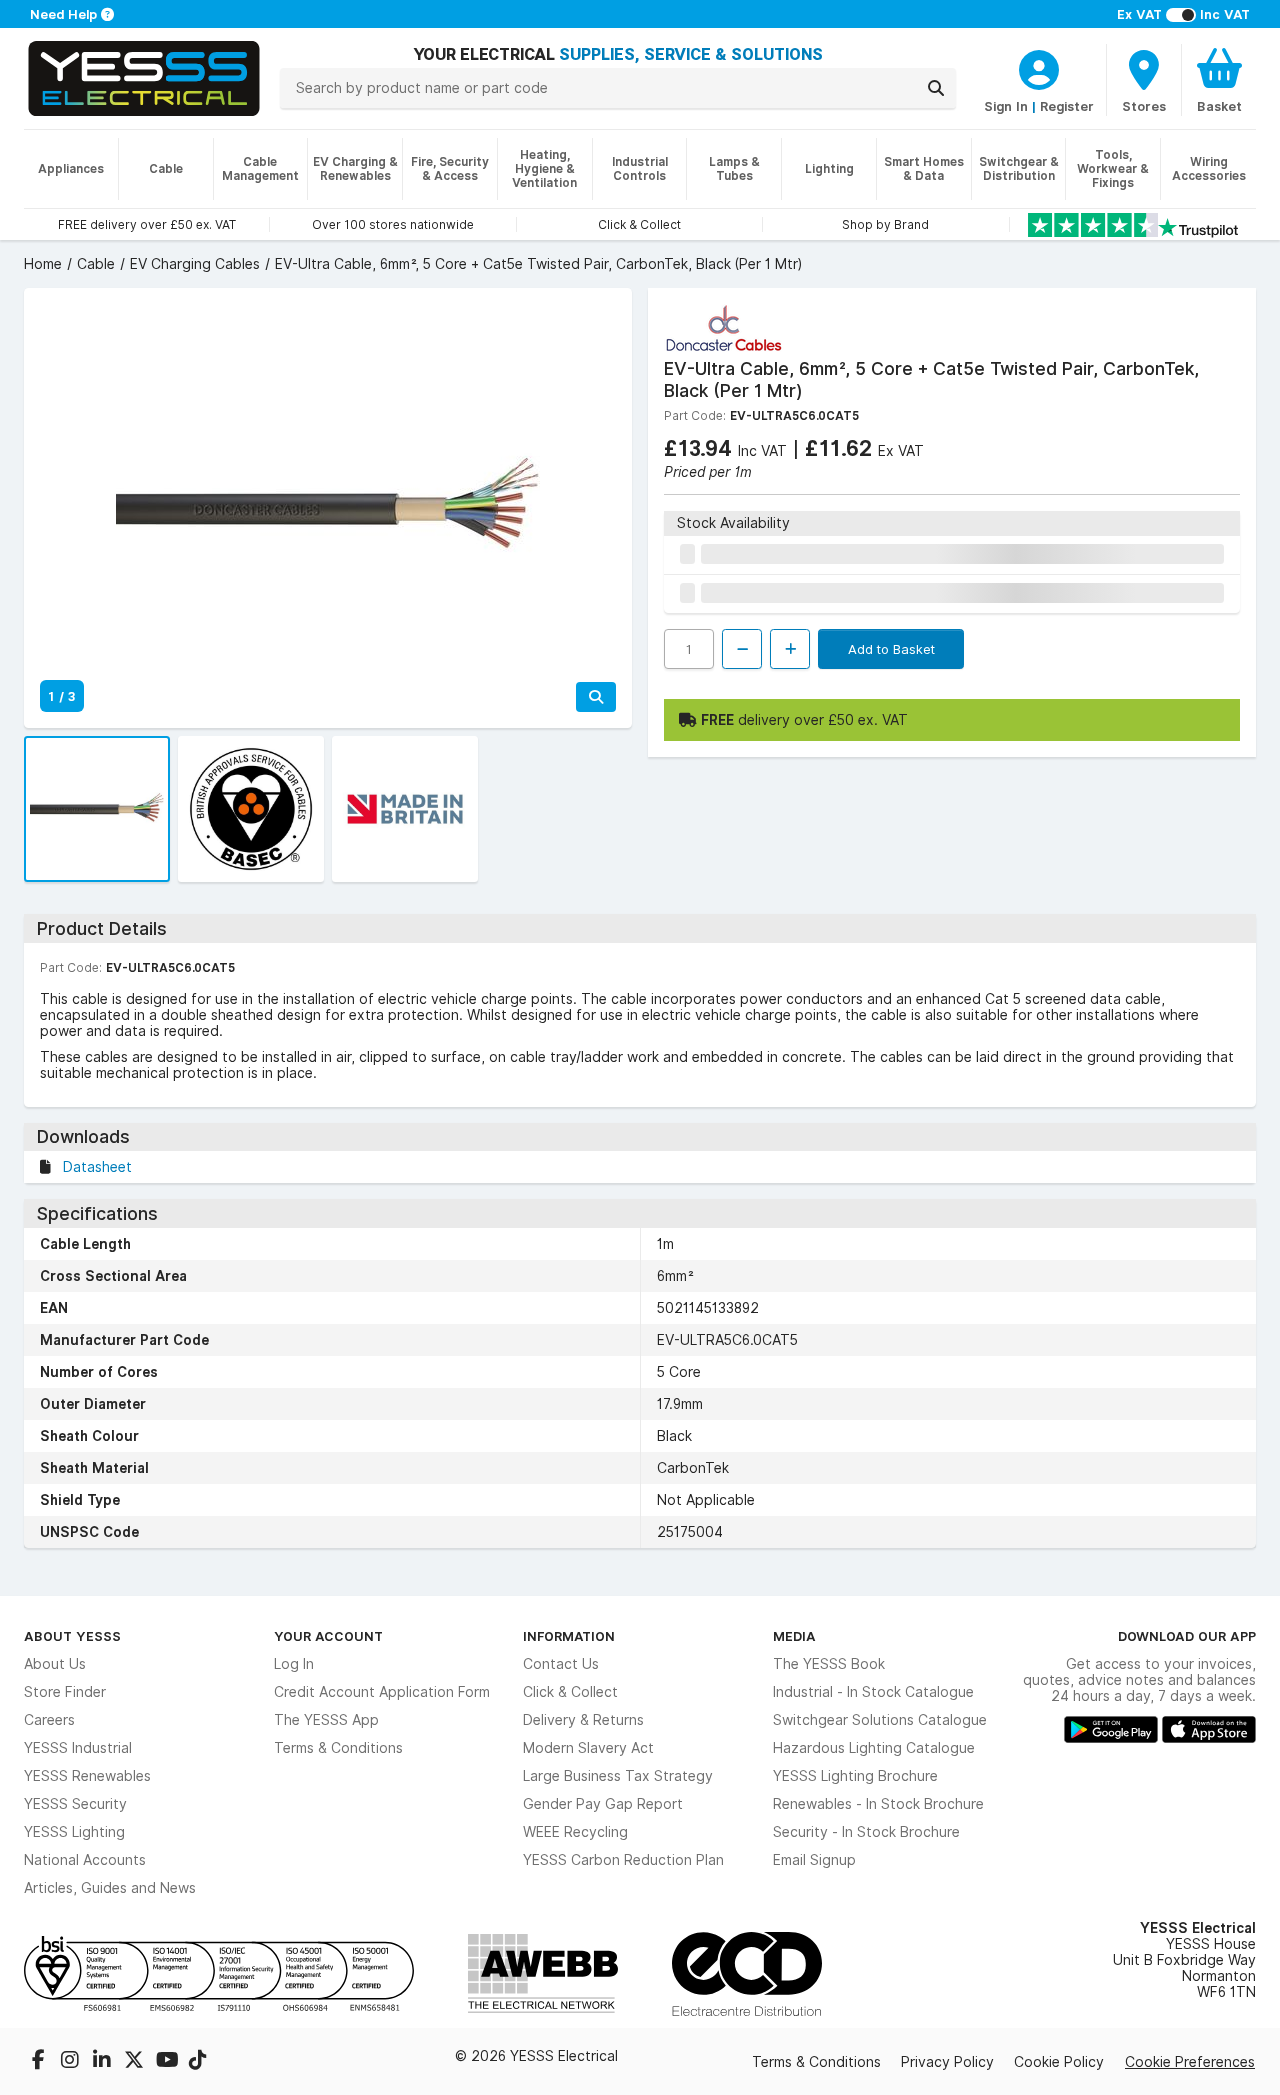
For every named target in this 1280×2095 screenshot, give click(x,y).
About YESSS (72, 1636)
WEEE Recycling (575, 1832)
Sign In (1006, 106)
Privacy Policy (947, 2062)
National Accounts (85, 1860)
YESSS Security (75, 1804)
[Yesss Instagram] (72, 2062)
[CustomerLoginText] (1039, 67)
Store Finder (65, 1692)
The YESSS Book (829, 1664)
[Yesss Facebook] (40, 2062)
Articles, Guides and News (110, 1888)
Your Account (328, 1636)
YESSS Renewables (87, 1776)
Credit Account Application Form (382, 1692)
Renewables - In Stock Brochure (878, 1804)
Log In (294, 1664)
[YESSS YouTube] (168, 2062)
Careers (49, 1720)
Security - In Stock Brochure (866, 1832)
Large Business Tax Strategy (618, 1776)
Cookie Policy (1059, 2062)
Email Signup (814, 1860)
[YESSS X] (136, 2062)
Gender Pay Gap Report (603, 1804)
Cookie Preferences (1190, 2062)
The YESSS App (326, 1720)
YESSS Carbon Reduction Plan (623, 1860)
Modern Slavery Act (588, 1748)
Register (1067, 106)
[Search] (936, 88)
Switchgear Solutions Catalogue (880, 1720)
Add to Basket (891, 649)
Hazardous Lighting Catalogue (874, 1748)
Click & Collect (570, 1692)
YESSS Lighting (74, 1832)
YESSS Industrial (78, 1748)
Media (794, 1636)
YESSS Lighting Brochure (855, 1776)
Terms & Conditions (338, 1748)
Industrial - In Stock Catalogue (873, 1692)
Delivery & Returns (583, 1720)
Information (569, 1636)
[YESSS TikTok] (198, 2062)
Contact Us (561, 1664)
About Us (55, 1664)
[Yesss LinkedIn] (104, 2062)
